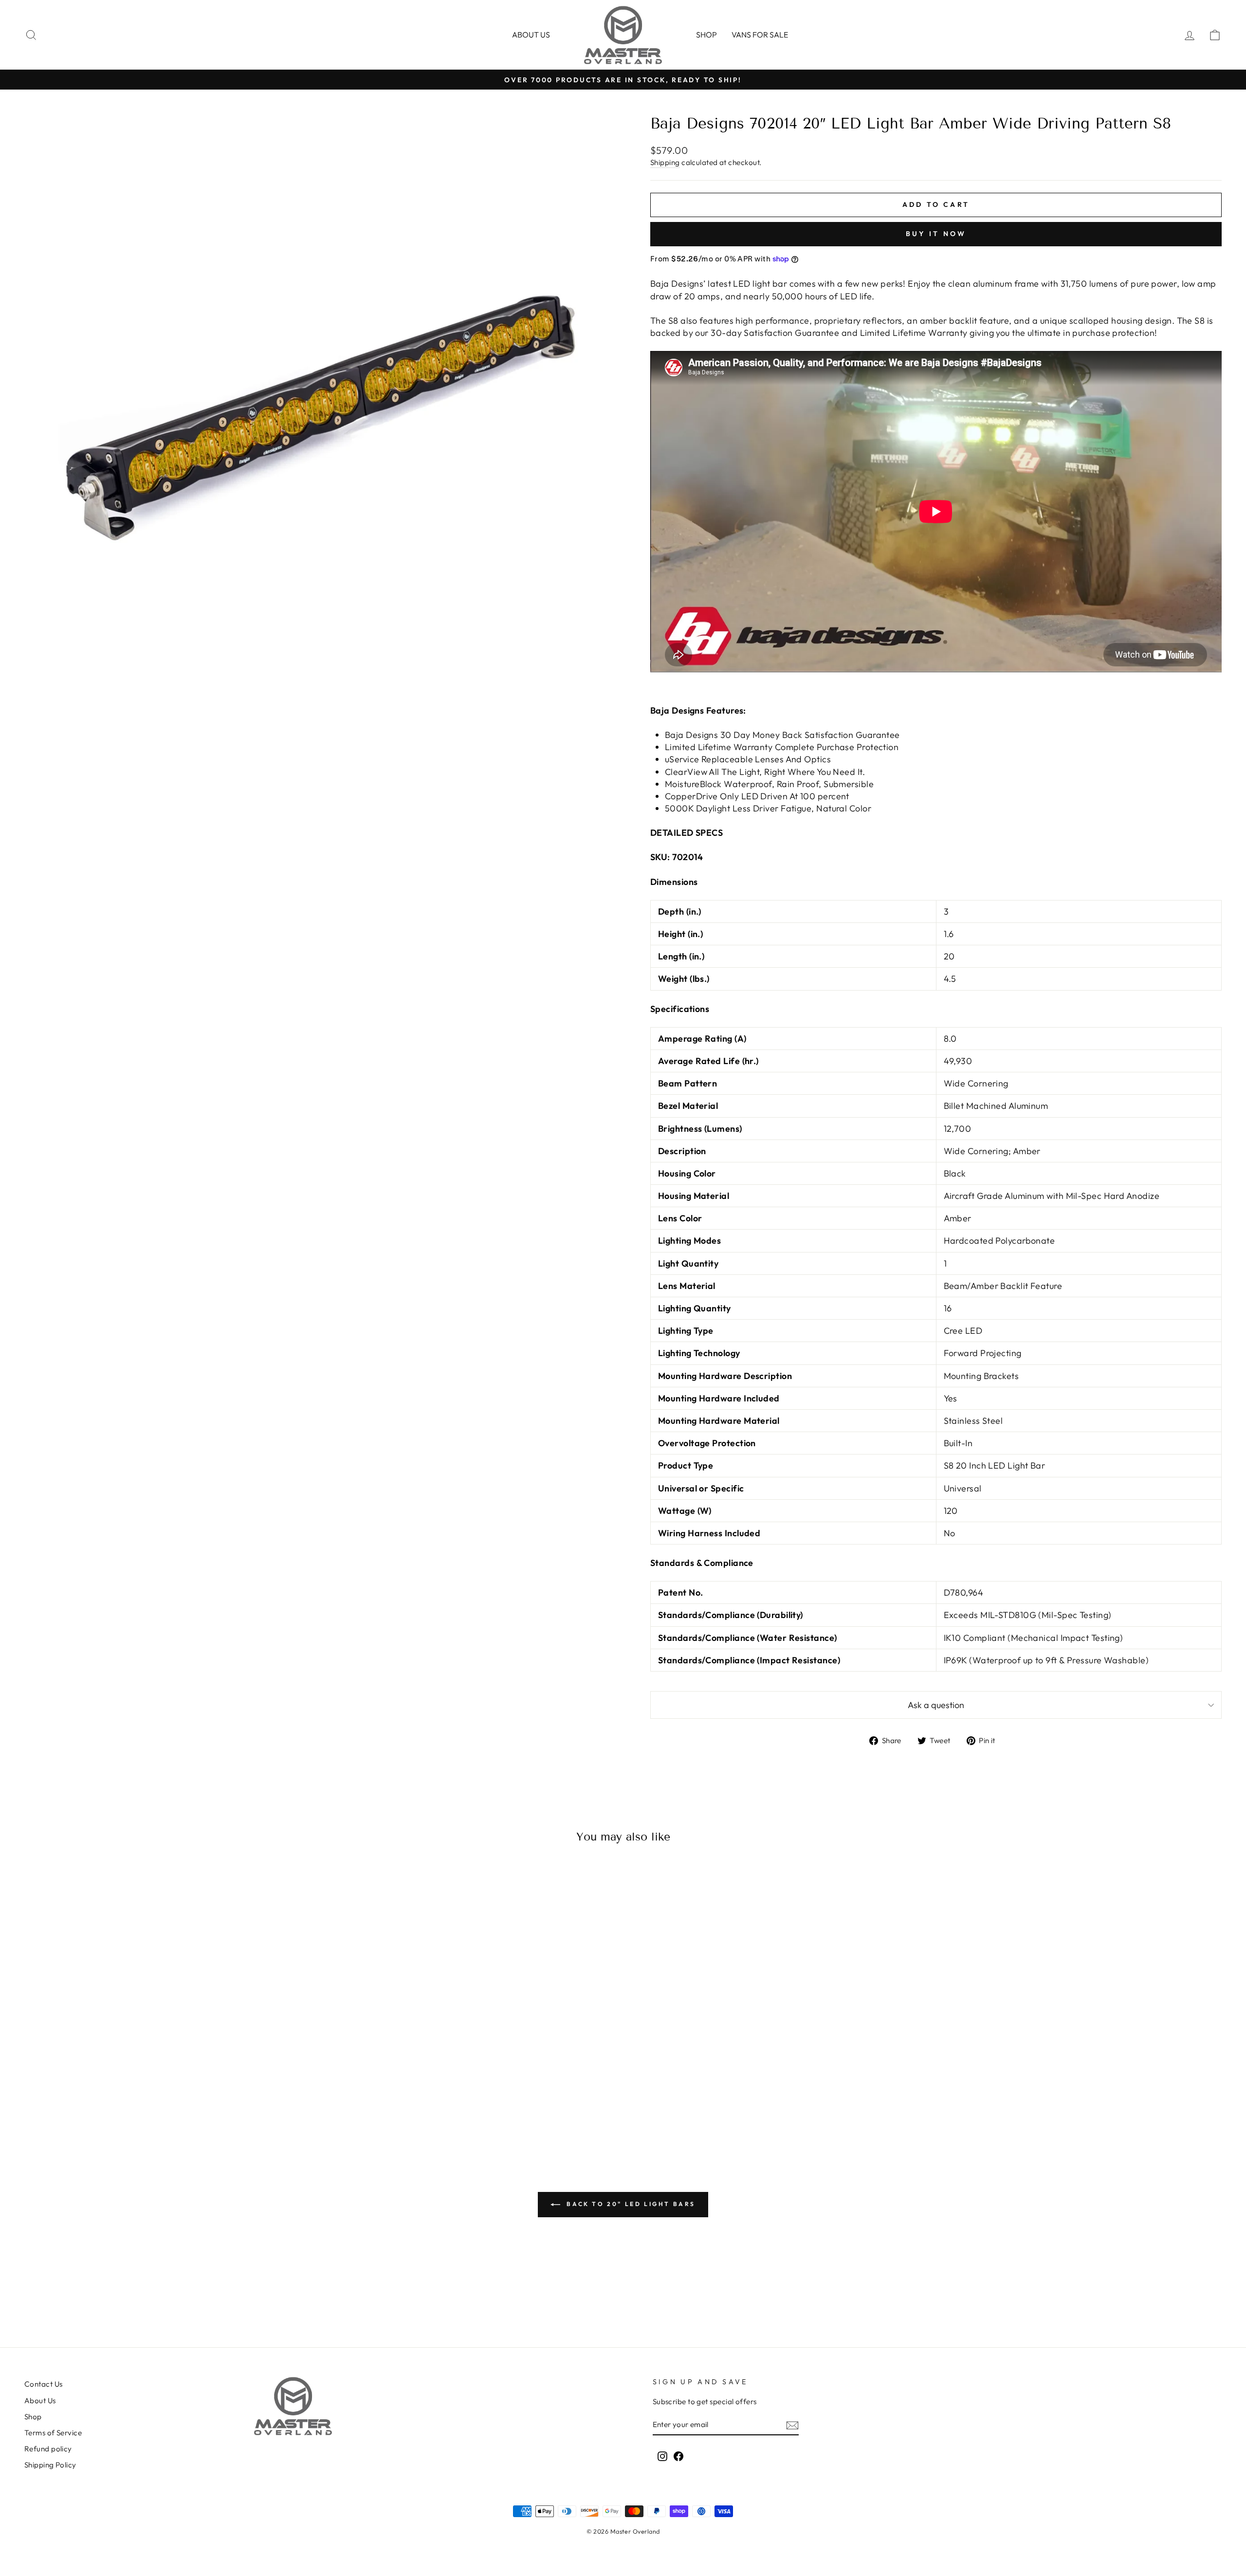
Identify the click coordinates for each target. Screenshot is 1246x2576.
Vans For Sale (760, 35)
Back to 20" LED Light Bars (630, 2204)
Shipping (665, 162)
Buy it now (936, 234)
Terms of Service (53, 2433)
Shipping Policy (50, 2465)
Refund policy (48, 2449)
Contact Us (44, 2384)
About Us (40, 2401)
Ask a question (936, 1705)
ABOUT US (531, 35)
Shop (706, 35)
